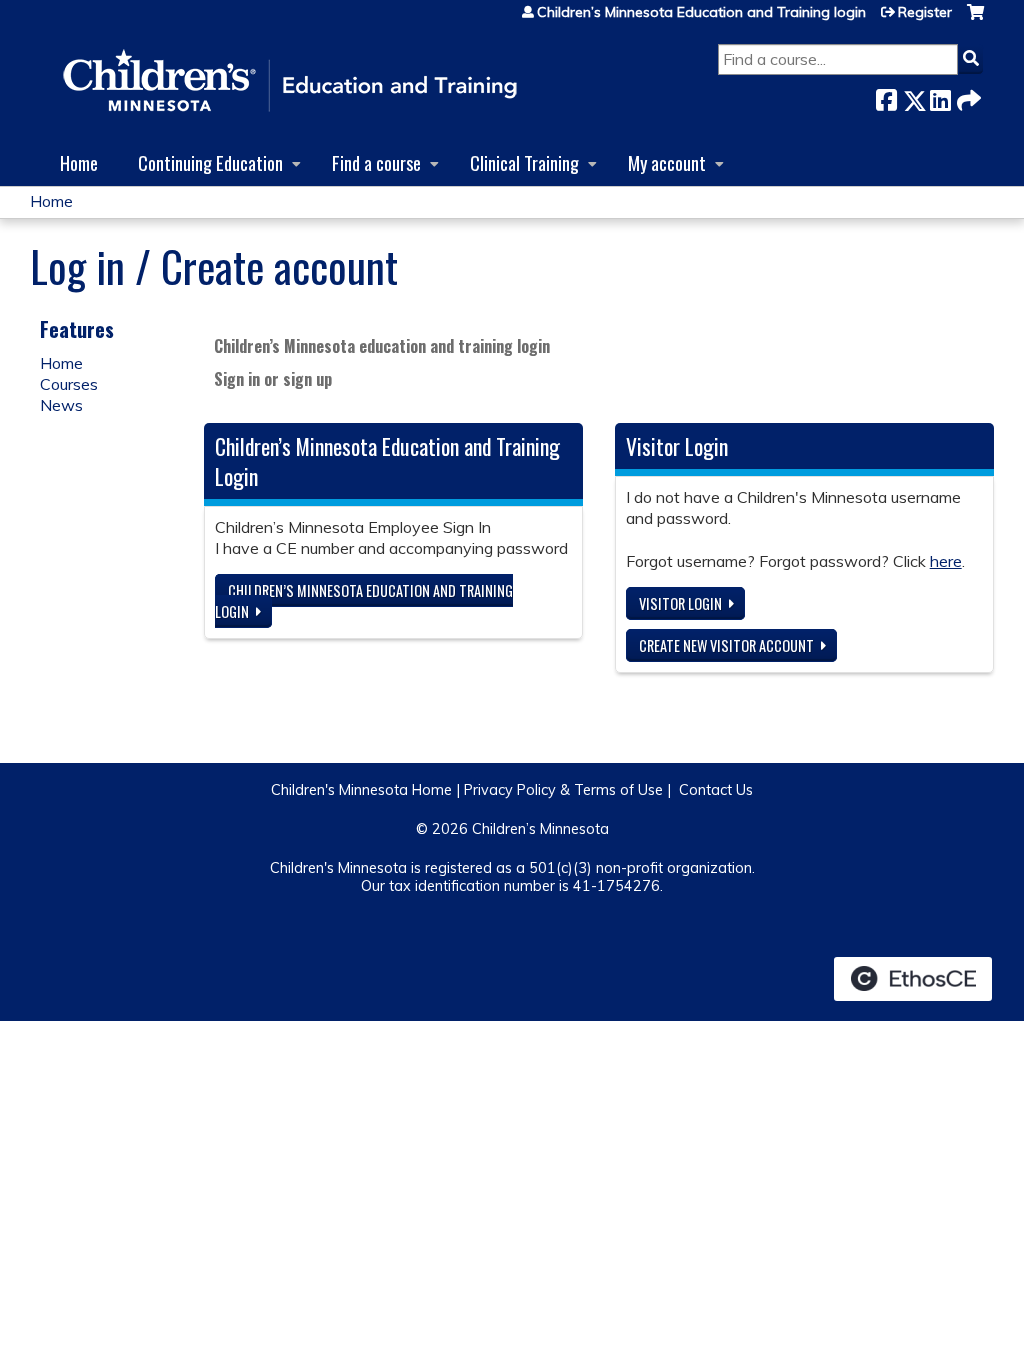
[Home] (290, 82)
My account (667, 162)
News (61, 405)
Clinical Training (524, 162)
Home (79, 162)
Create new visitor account (726, 645)
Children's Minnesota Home (361, 790)
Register (925, 12)
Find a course (376, 162)
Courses (69, 384)
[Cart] (975, 19)
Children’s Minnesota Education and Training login (701, 12)
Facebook (886, 96)
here (946, 561)
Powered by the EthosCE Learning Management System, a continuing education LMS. (913, 979)
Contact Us (716, 790)
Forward (967, 96)
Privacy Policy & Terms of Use (563, 790)
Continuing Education (210, 162)
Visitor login (680, 603)
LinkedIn (940, 96)
